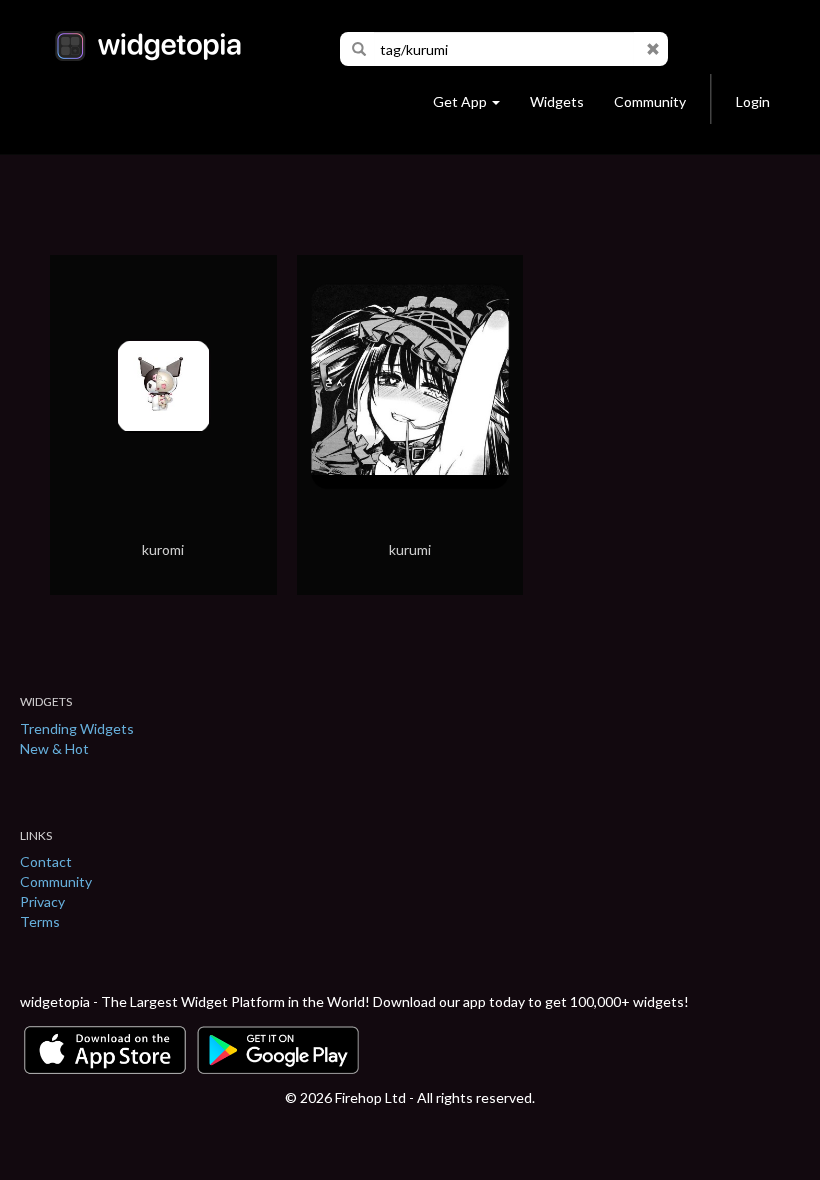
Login (753, 101)
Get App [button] (460, 101)
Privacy (42, 901)
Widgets (557, 101)
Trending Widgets (77, 728)
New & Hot (54, 748)
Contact (46, 861)
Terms (40, 921)
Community (650, 101)
